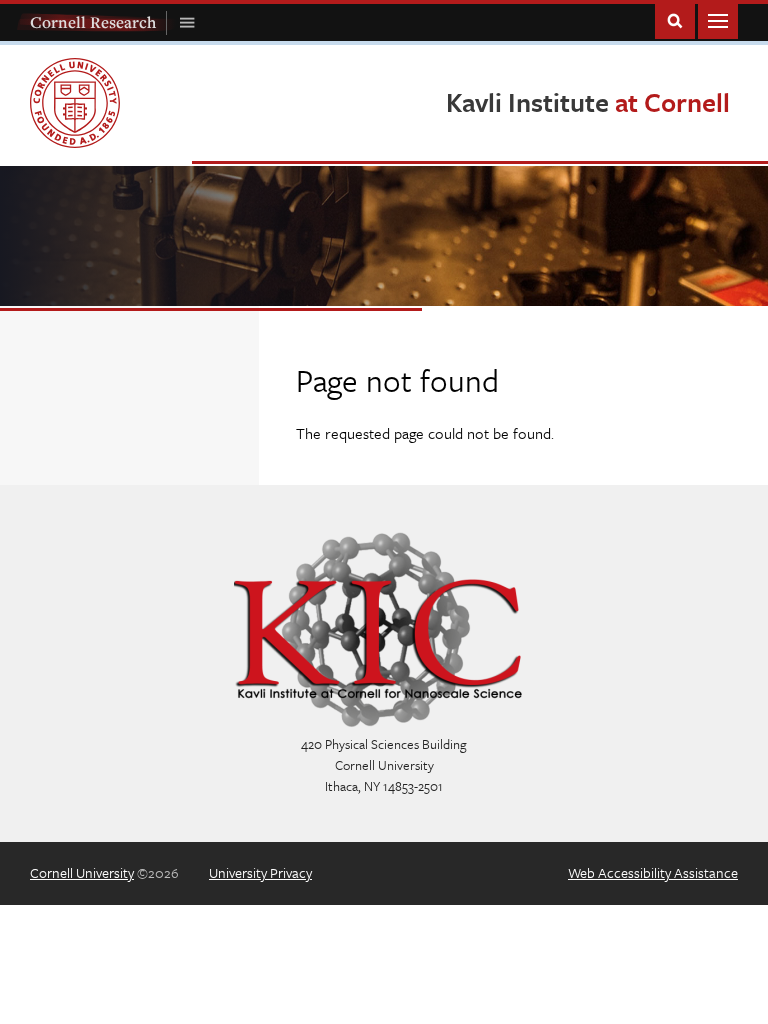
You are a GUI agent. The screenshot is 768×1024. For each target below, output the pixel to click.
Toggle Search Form (675, 19)
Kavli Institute (588, 102)
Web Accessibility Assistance (653, 872)
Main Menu (718, 19)
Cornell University (82, 872)
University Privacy (260, 872)
